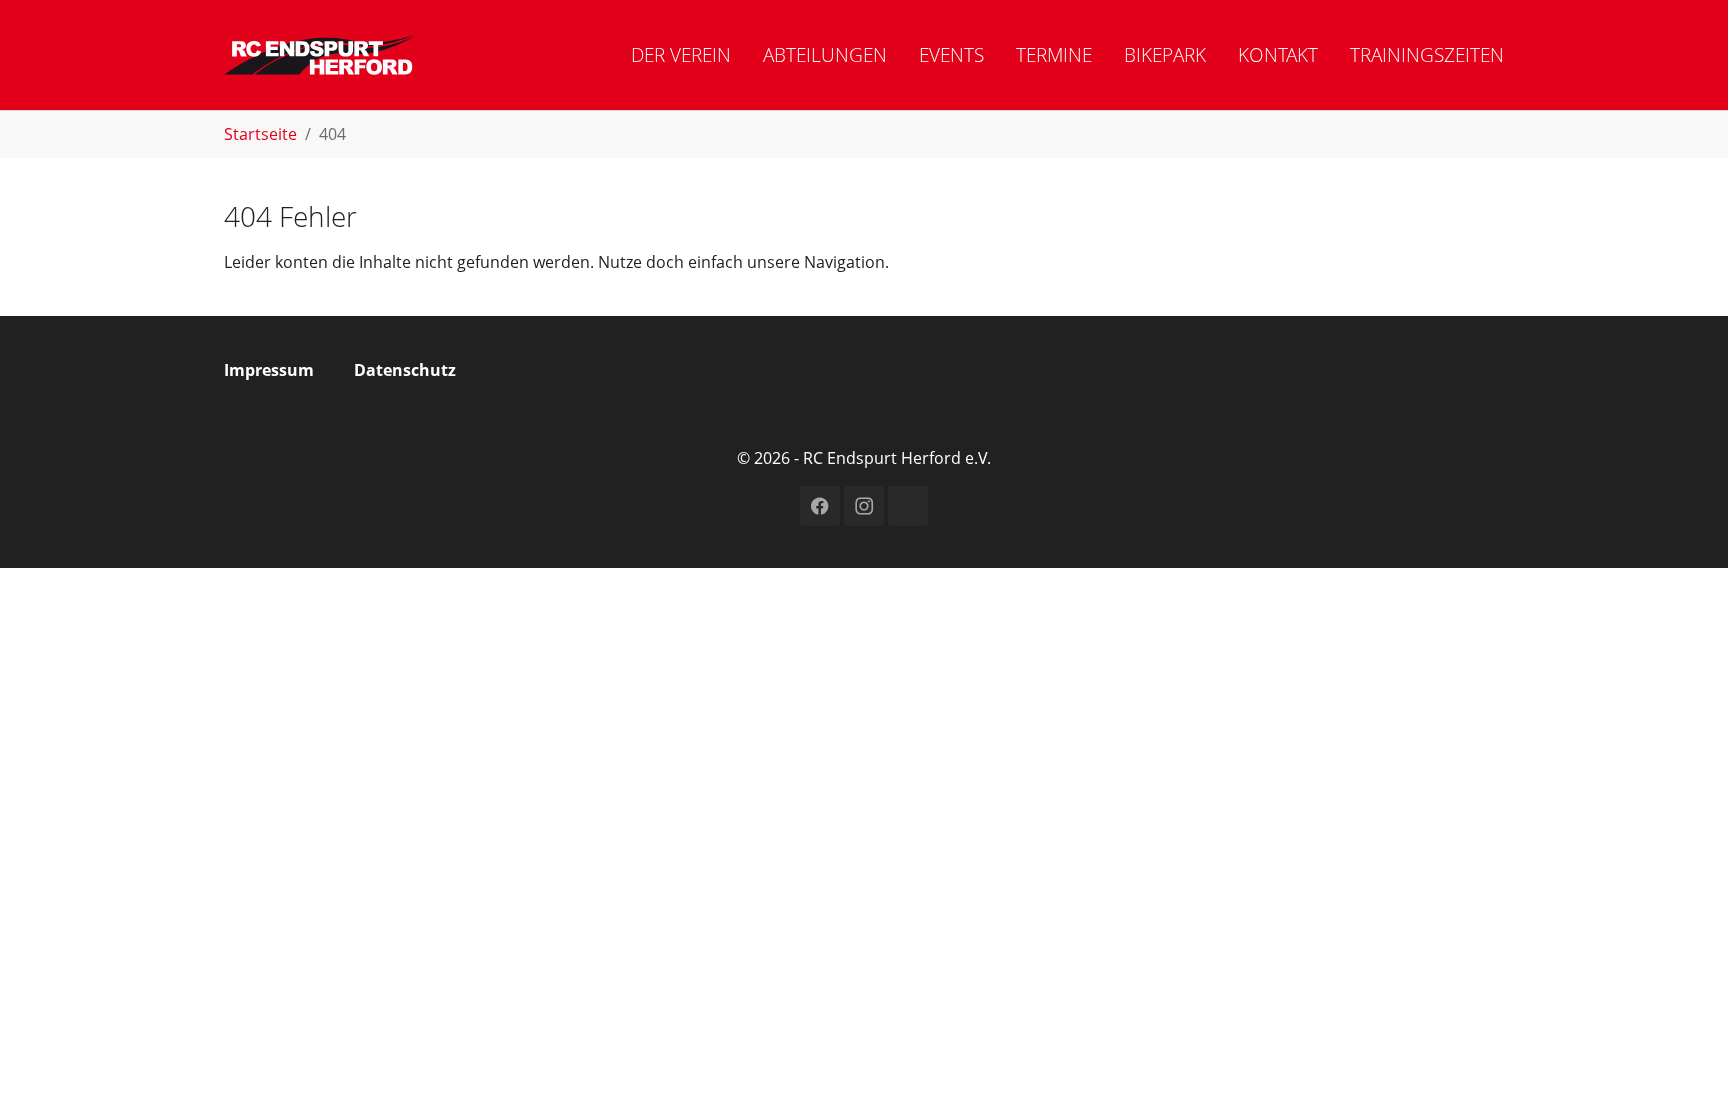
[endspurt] (320, 55)
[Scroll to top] (1684, 1073)
